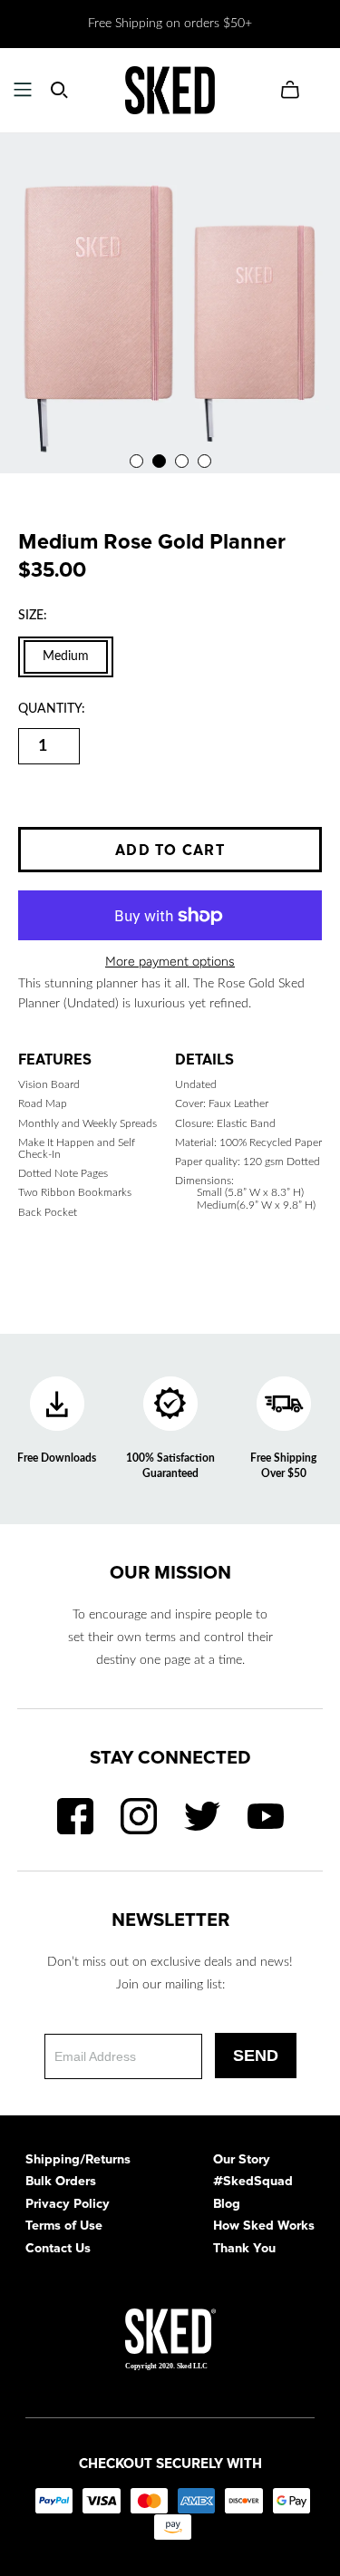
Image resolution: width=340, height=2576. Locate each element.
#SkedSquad (253, 2182)
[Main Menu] (23, 90)
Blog (227, 2205)
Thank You (244, 2250)
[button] (136, 461)
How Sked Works (264, 2227)
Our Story (242, 2161)
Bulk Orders (61, 2182)
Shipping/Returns (78, 2161)
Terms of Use (64, 2227)
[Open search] (59, 90)
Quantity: (52, 709)
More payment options (170, 962)
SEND (256, 2056)
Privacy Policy (68, 2205)
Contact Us (58, 2250)
